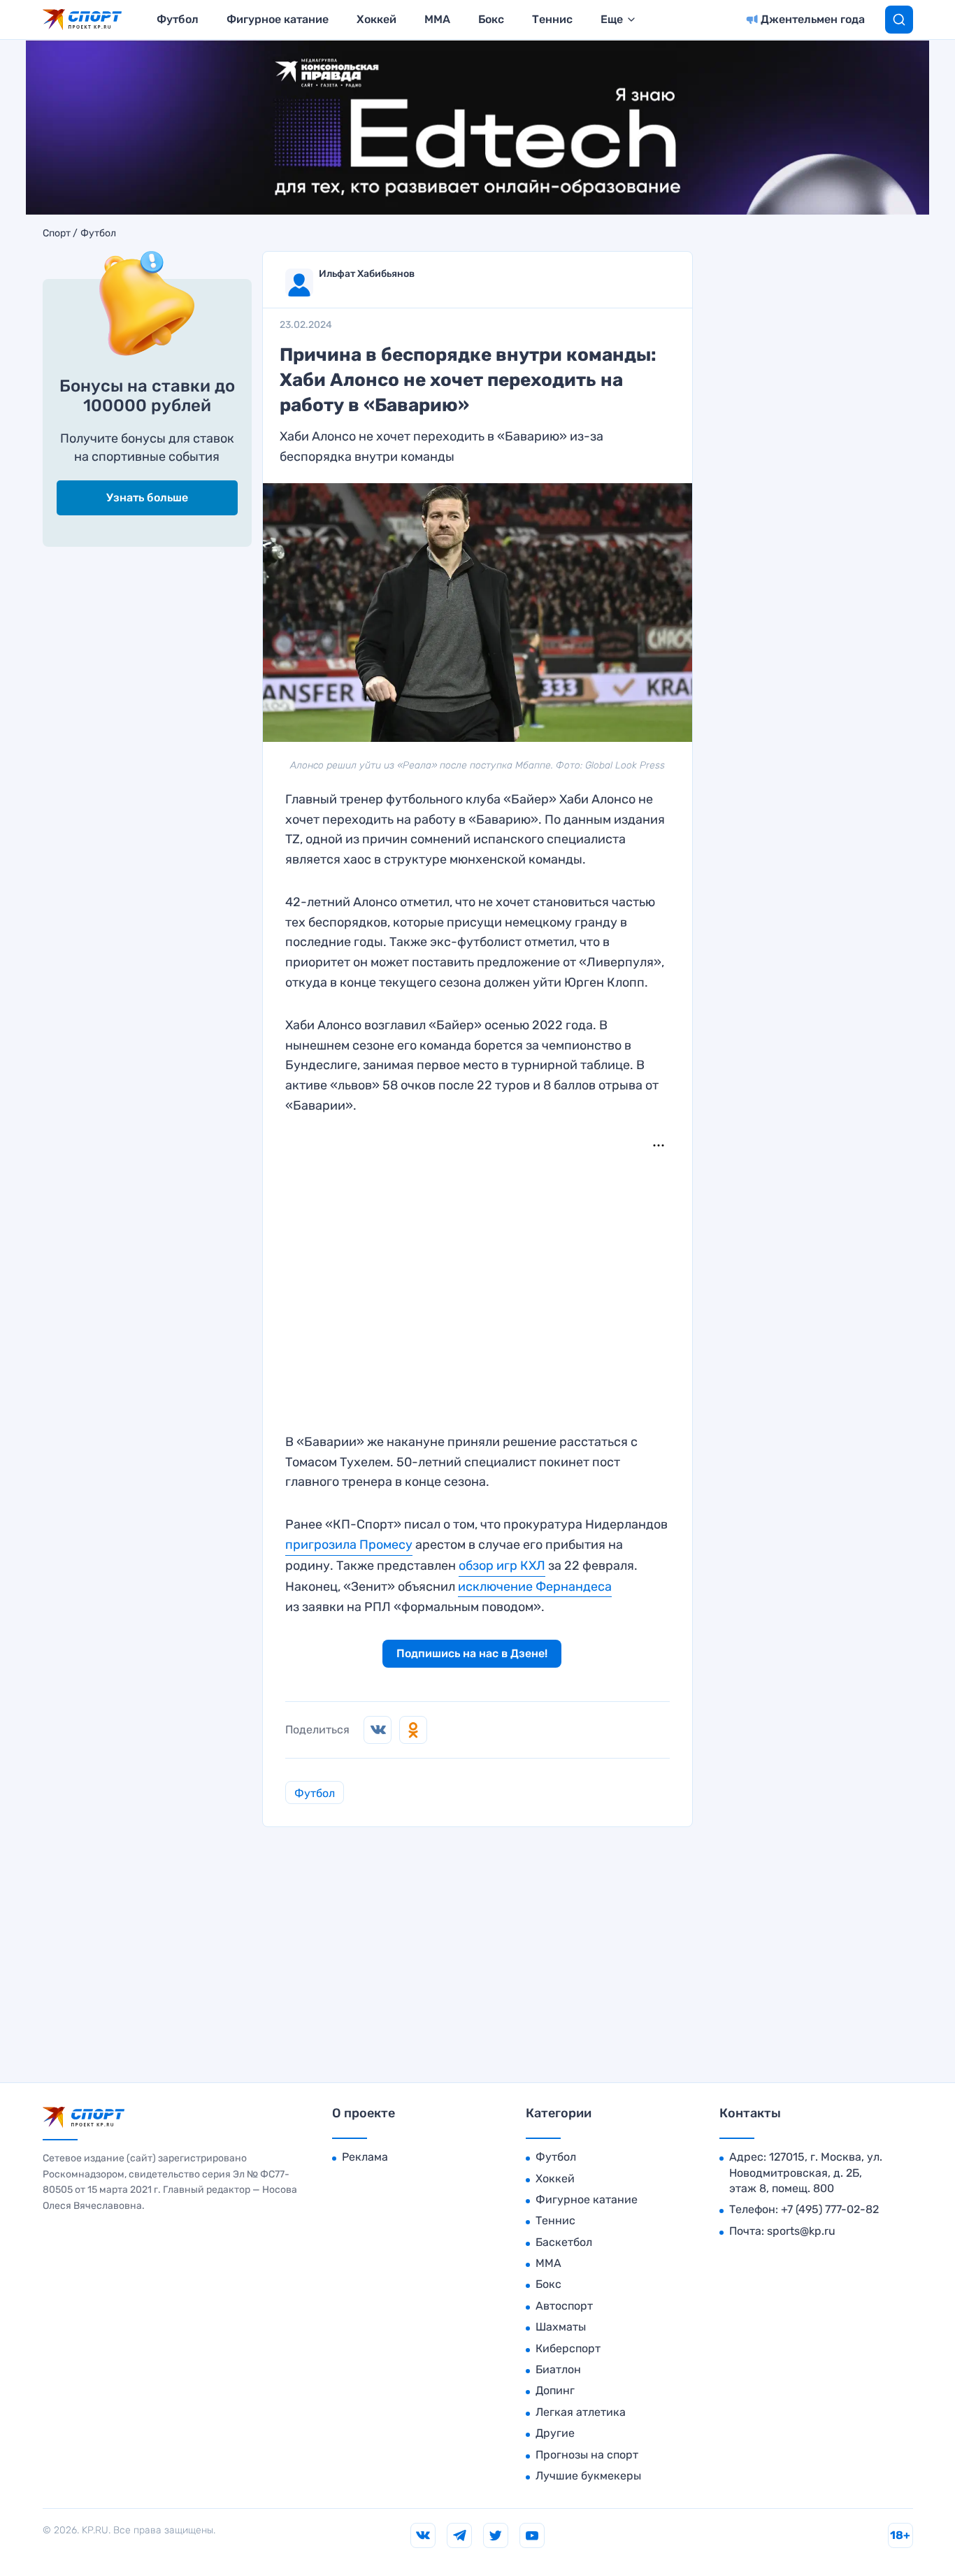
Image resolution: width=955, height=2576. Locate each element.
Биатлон (558, 2369)
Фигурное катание (278, 19)
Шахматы (561, 2327)
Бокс (491, 19)
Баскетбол (564, 2242)
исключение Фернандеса (535, 1587)
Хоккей (376, 19)
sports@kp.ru (801, 2231)
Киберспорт (568, 2348)
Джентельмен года (813, 19)
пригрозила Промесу (349, 1545)
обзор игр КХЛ (502, 1566)
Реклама (365, 2157)
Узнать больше (147, 498)
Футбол (178, 19)
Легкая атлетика (581, 2412)
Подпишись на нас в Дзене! (472, 1653)
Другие (555, 2433)
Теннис (552, 19)
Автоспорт (564, 2306)
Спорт (57, 234)
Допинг (555, 2390)
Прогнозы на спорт (587, 2455)
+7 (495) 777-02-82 (830, 2209)
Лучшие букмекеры (588, 2476)
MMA (437, 19)
